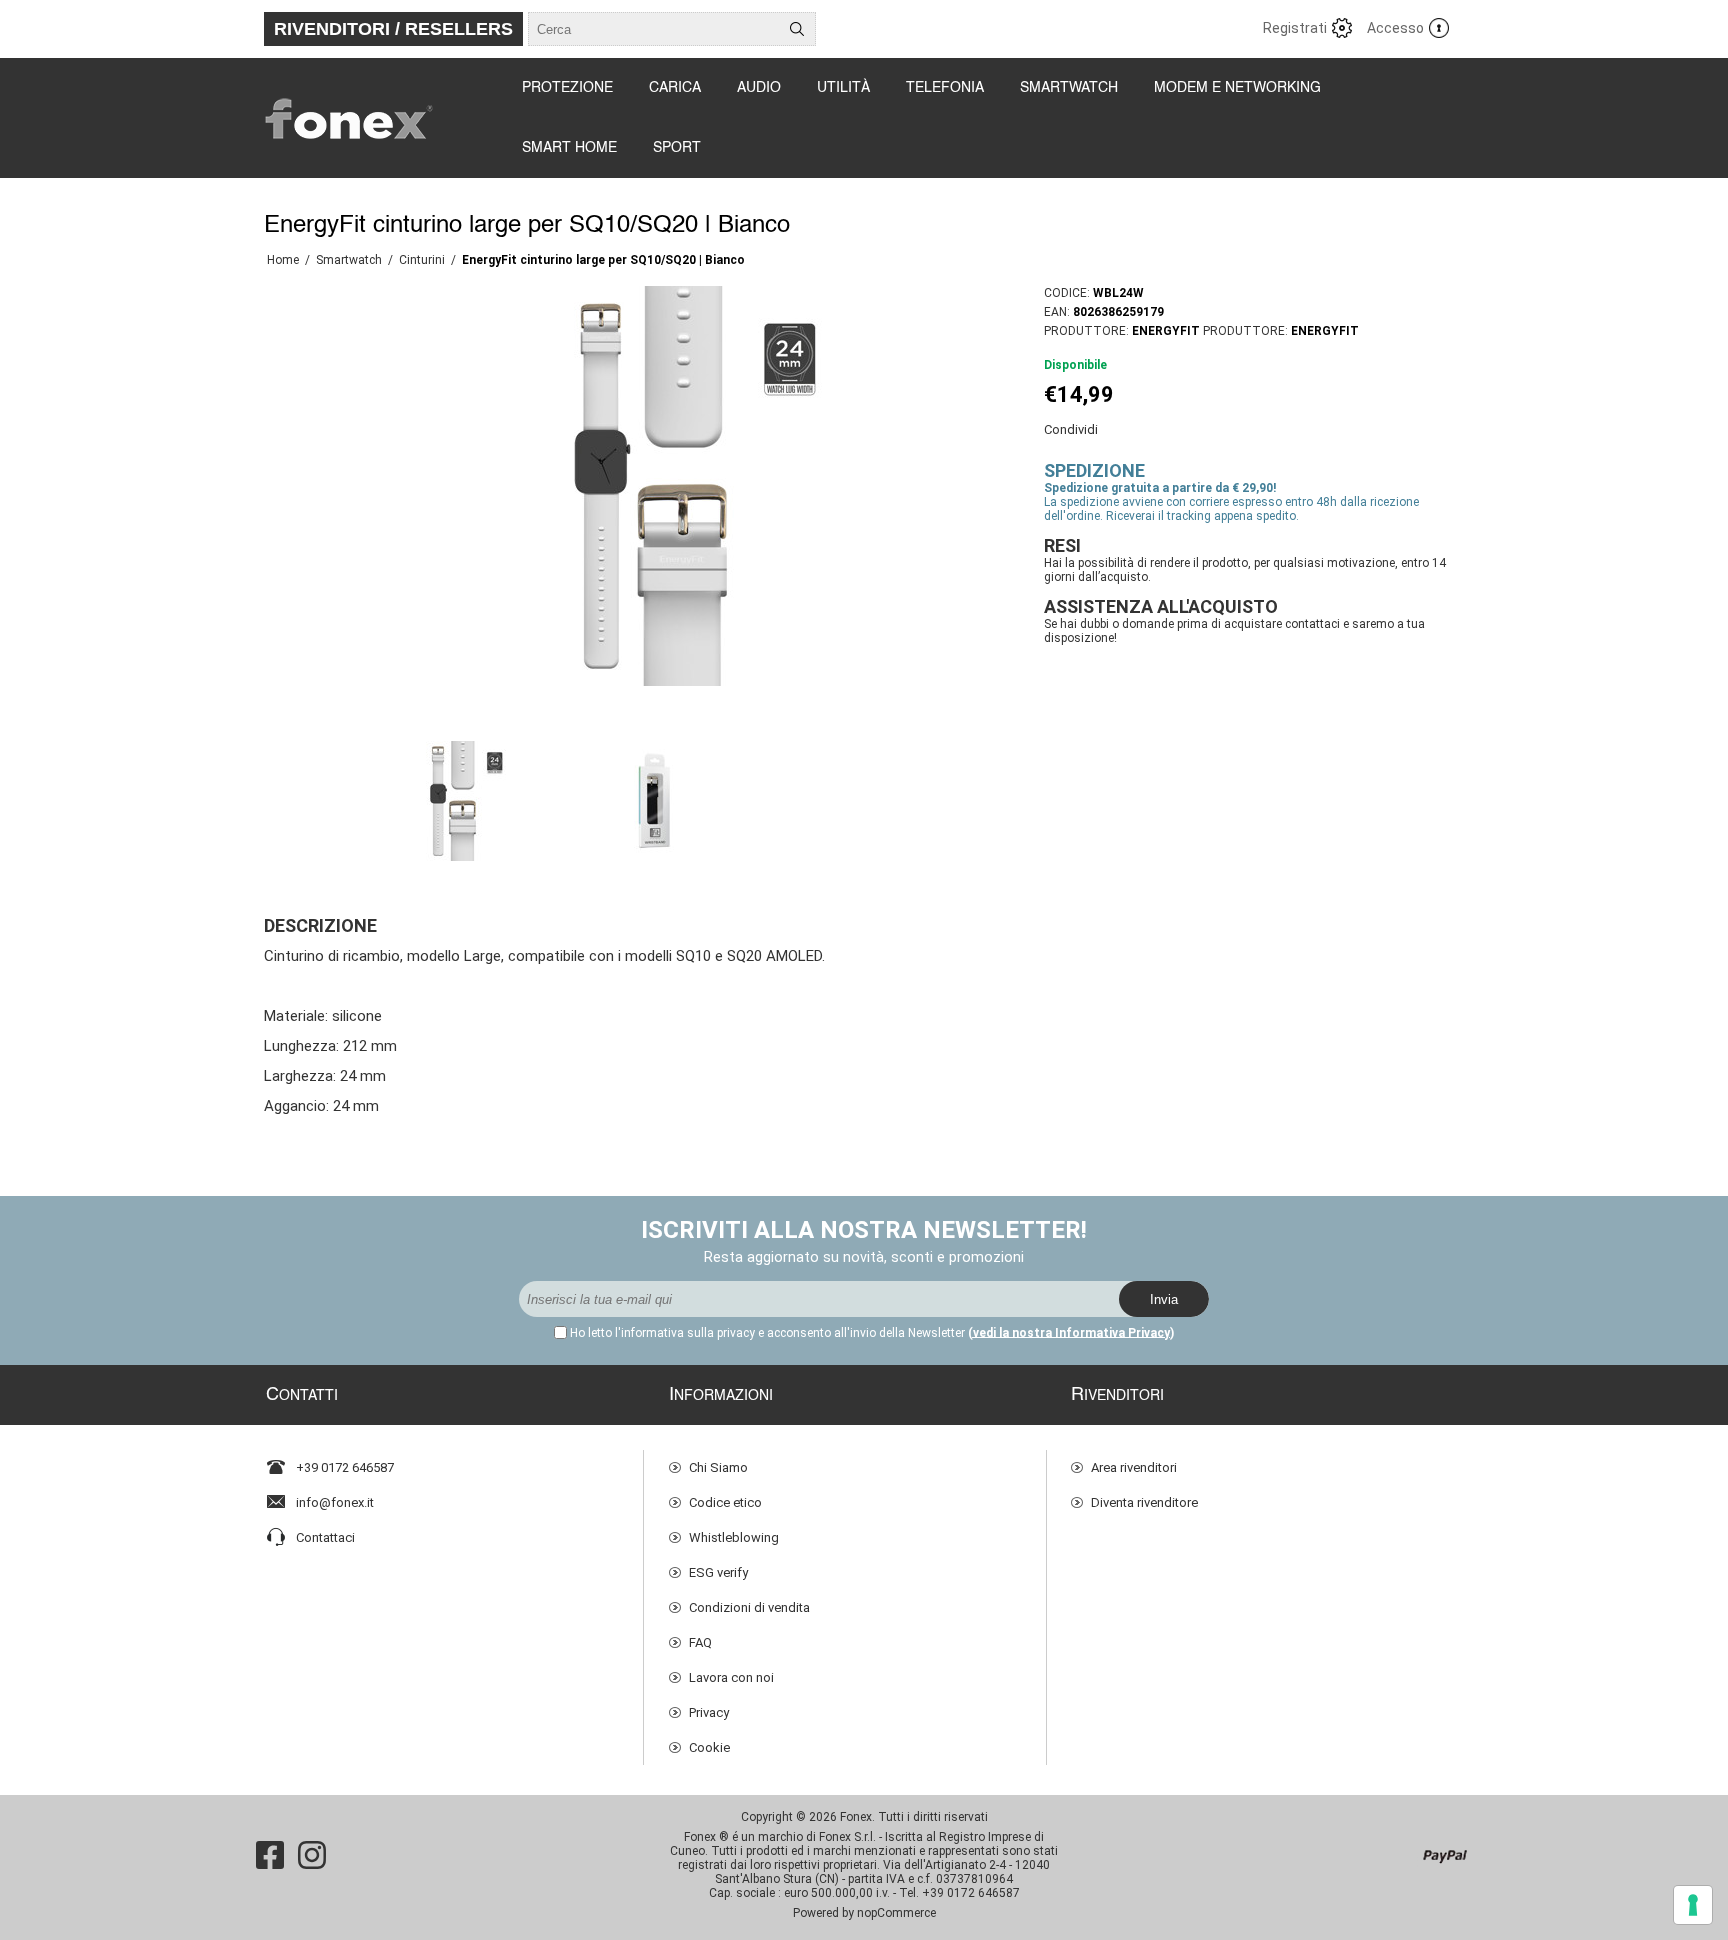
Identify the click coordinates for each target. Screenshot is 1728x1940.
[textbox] (654, 29)
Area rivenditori (1134, 1467)
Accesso (1395, 28)
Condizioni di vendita (749, 1607)
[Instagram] (312, 1855)
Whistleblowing (734, 1537)
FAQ (700, 1642)
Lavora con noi (731, 1677)
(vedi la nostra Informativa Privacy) (1071, 1333)
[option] (454, 801)
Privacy (709, 1712)
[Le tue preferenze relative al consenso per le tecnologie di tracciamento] (1693, 1905)
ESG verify (718, 1572)
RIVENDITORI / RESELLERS (393, 29)
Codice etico (725, 1502)
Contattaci (325, 1537)
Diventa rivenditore (1144, 1502)
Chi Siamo (718, 1467)
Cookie (709, 1747)
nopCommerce (896, 1913)
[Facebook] (270, 1855)
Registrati (1295, 28)
